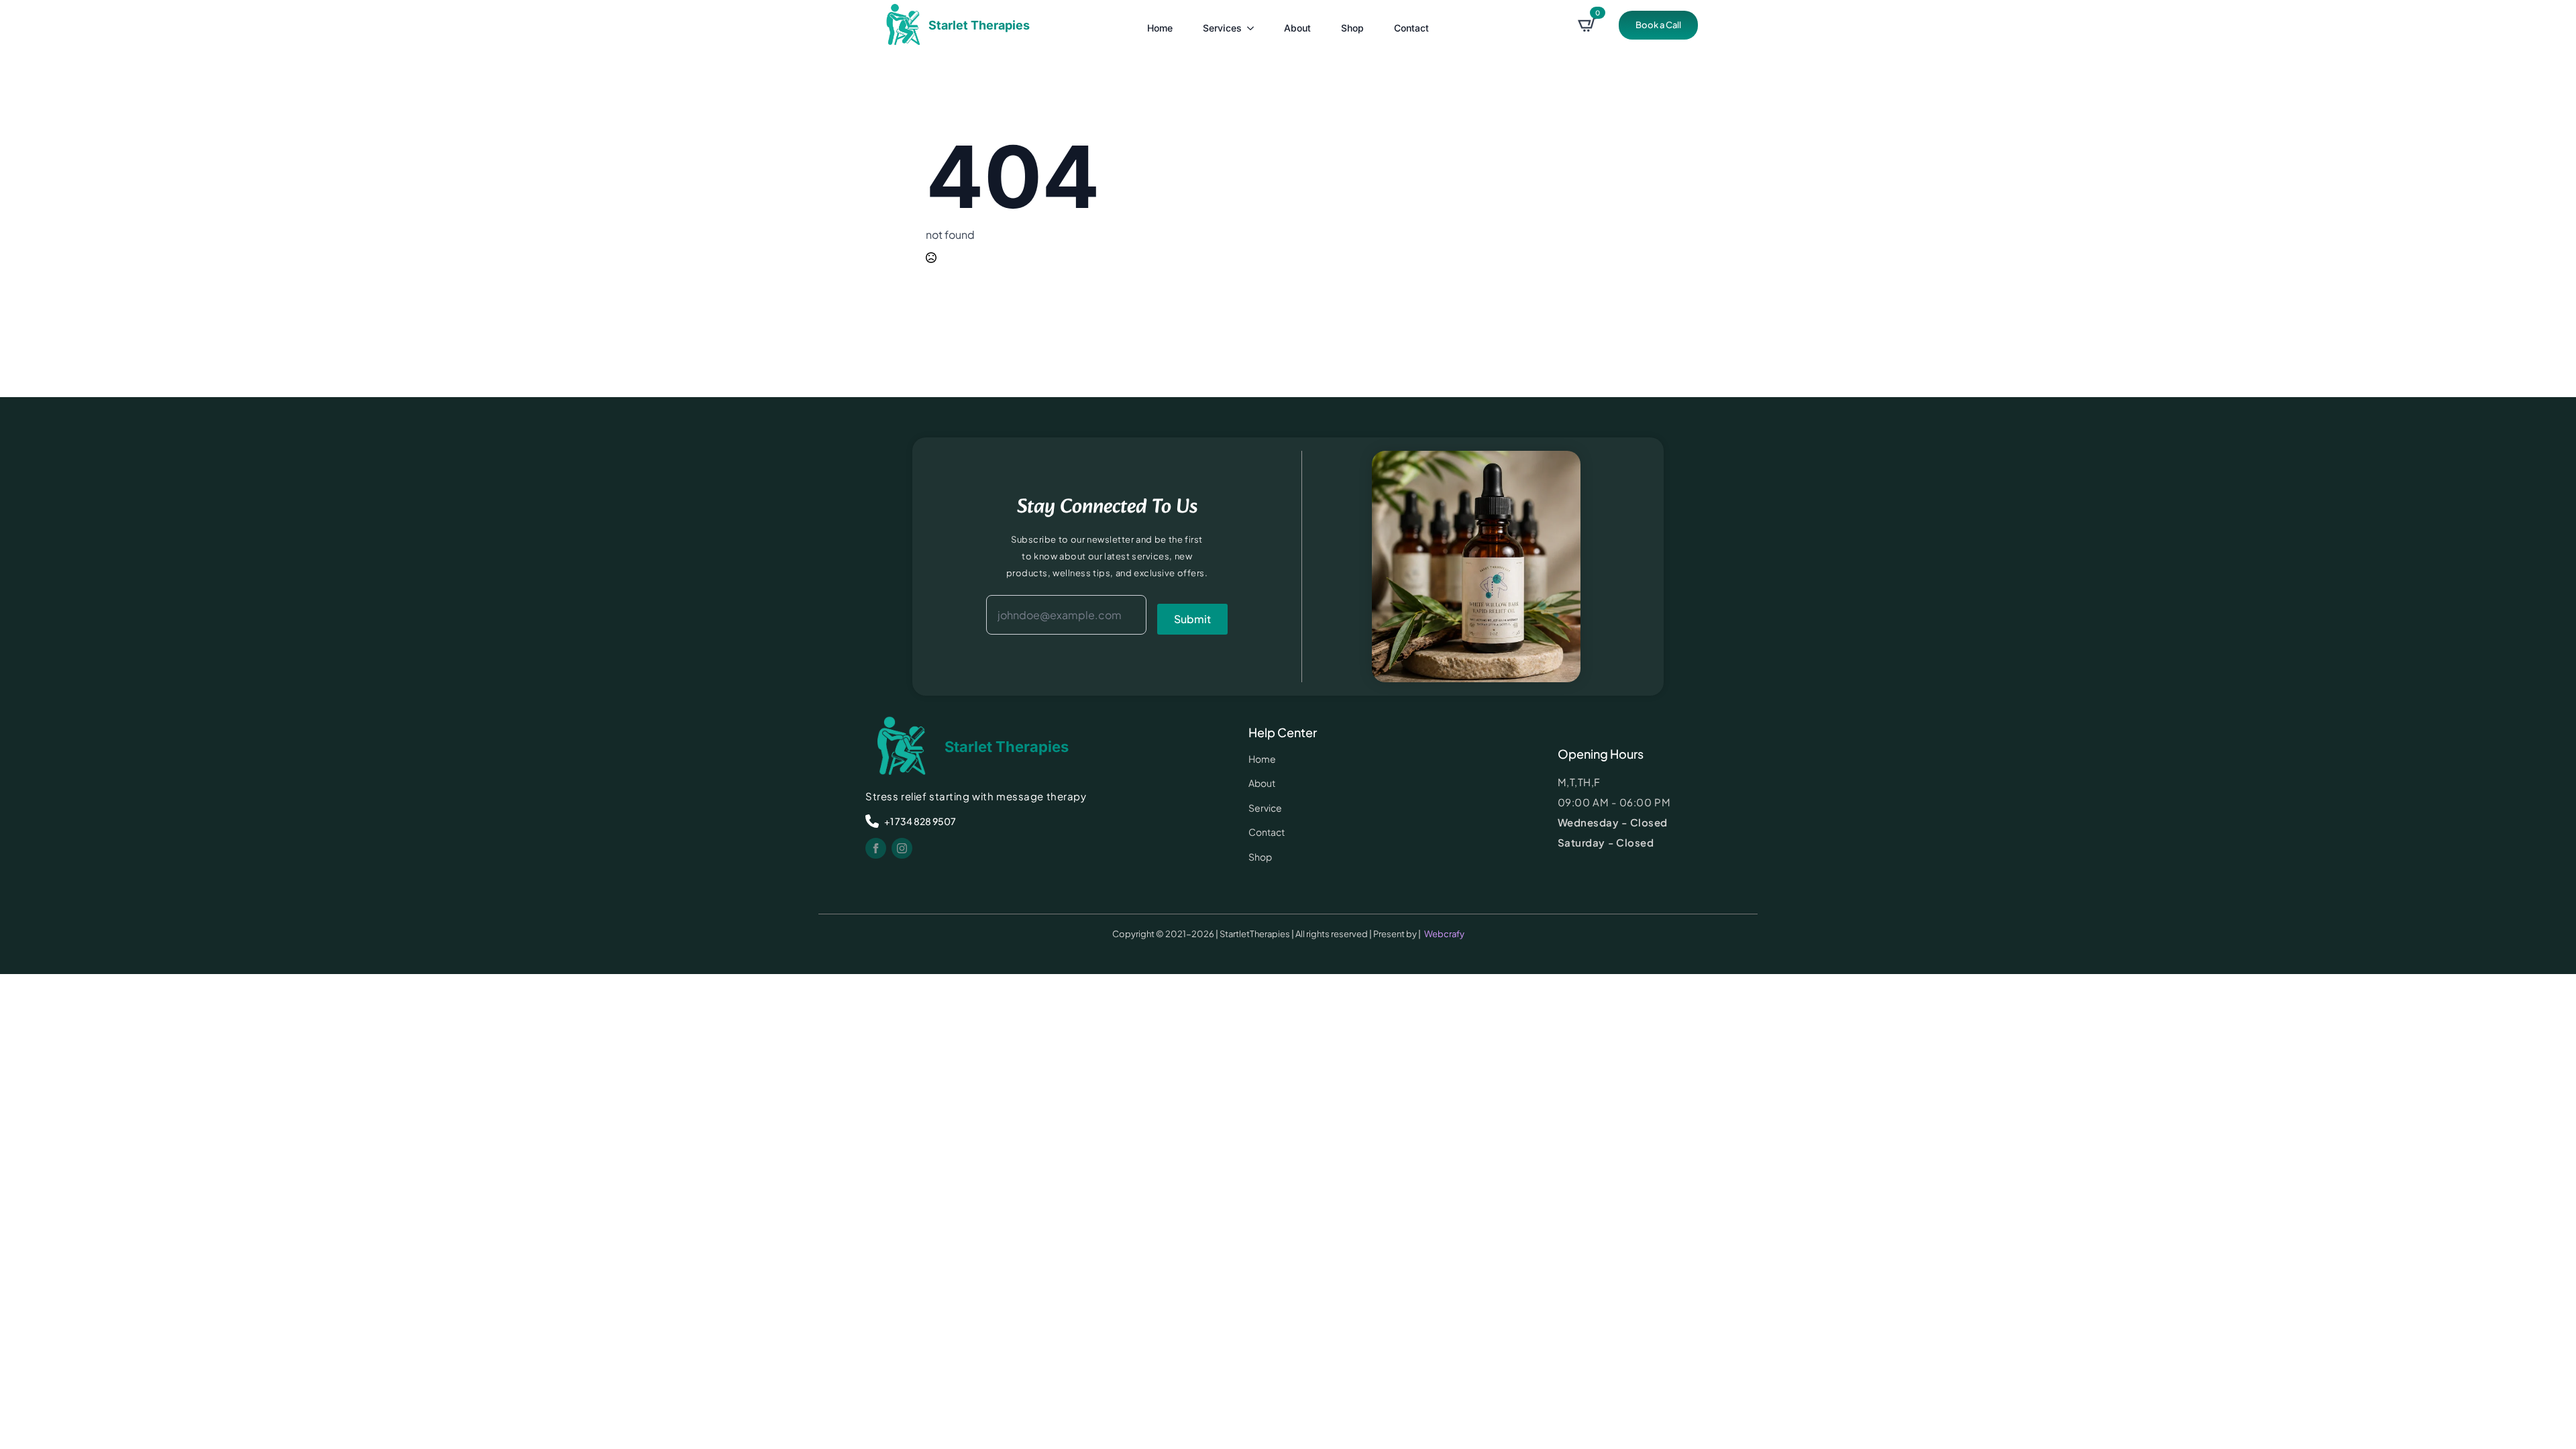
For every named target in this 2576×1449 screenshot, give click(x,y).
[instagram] (902, 848)
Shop (1352, 28)
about (1297, 28)
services (1222, 28)
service (1265, 808)
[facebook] (876, 848)
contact (1411, 28)
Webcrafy (1444, 934)
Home (1160, 28)
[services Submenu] (1251, 25)
